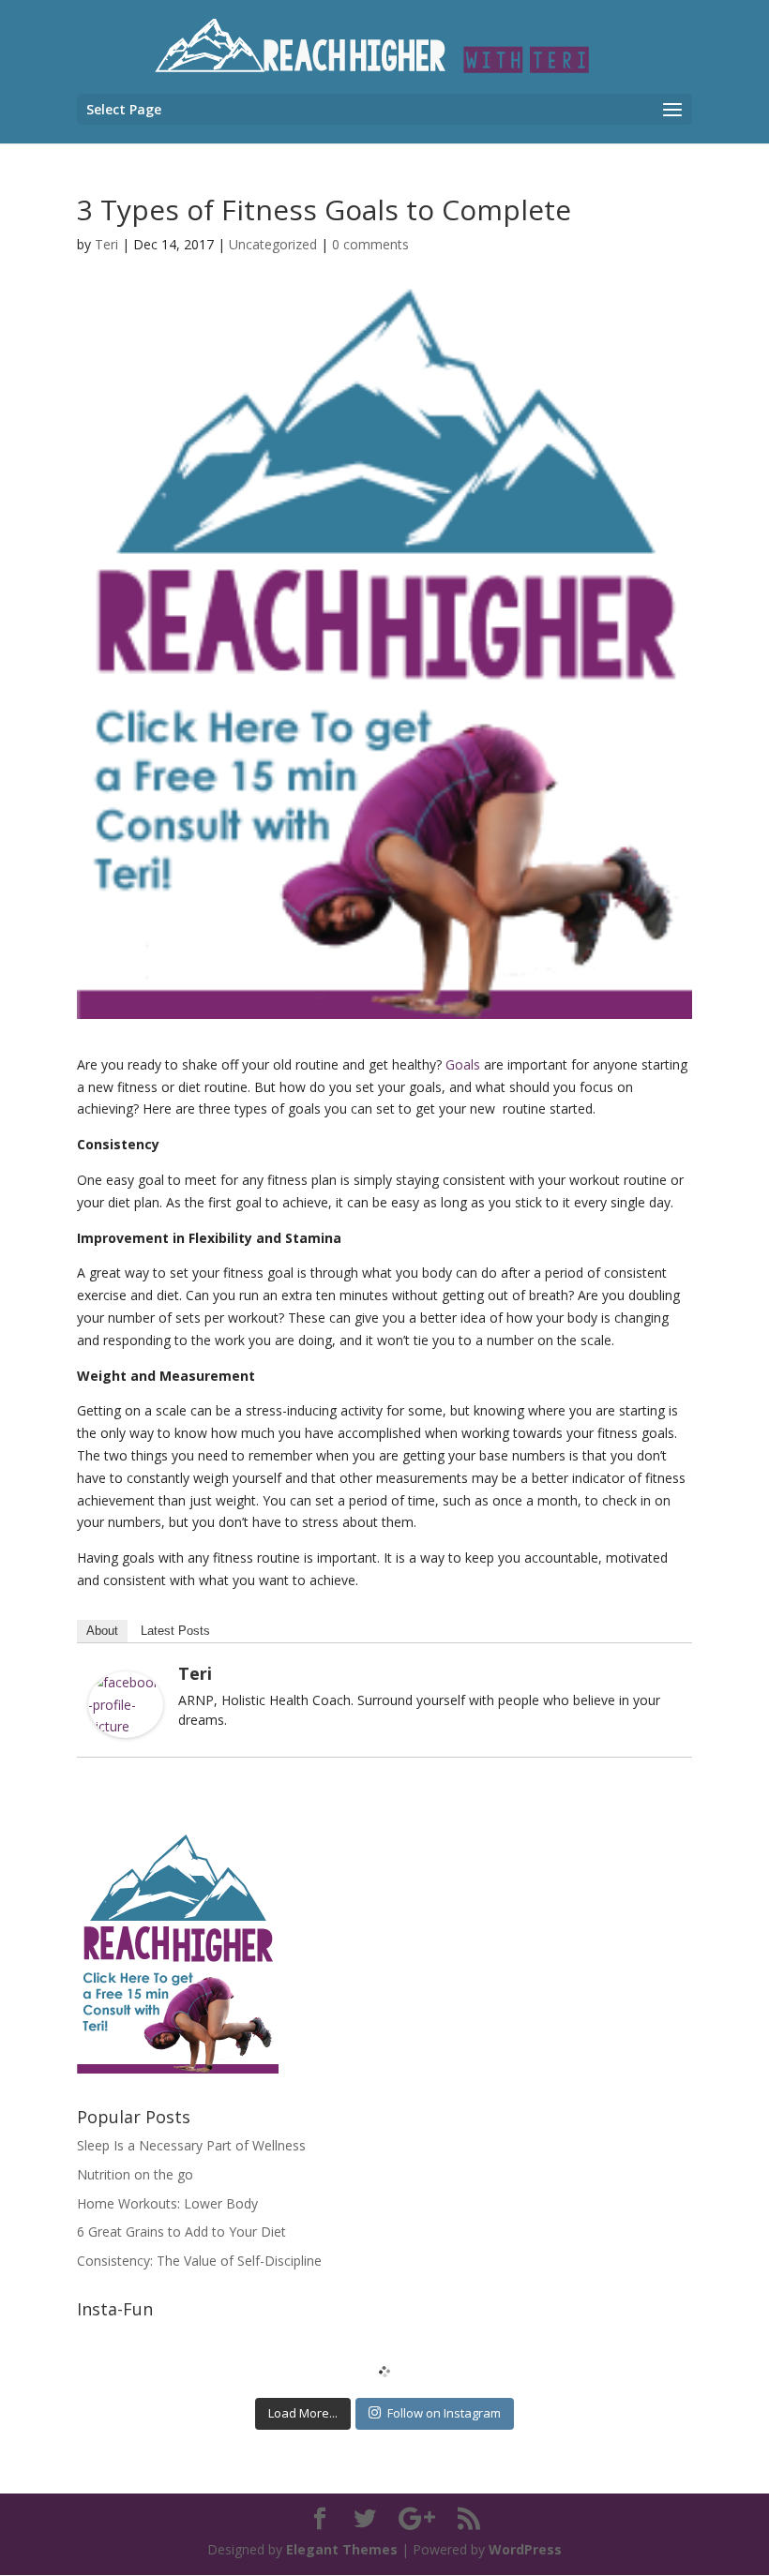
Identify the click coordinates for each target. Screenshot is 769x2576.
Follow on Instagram (444, 2413)
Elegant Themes (342, 2549)
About (102, 1631)
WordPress (525, 2549)
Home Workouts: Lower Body (167, 2203)
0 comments (370, 244)
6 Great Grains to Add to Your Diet (181, 2232)
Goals (463, 1064)
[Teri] (126, 1726)
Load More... (303, 2413)
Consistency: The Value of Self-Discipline (199, 2261)
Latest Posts (175, 1631)
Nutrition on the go (135, 2174)
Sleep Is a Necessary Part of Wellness (191, 2145)
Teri (106, 244)
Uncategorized (273, 244)
